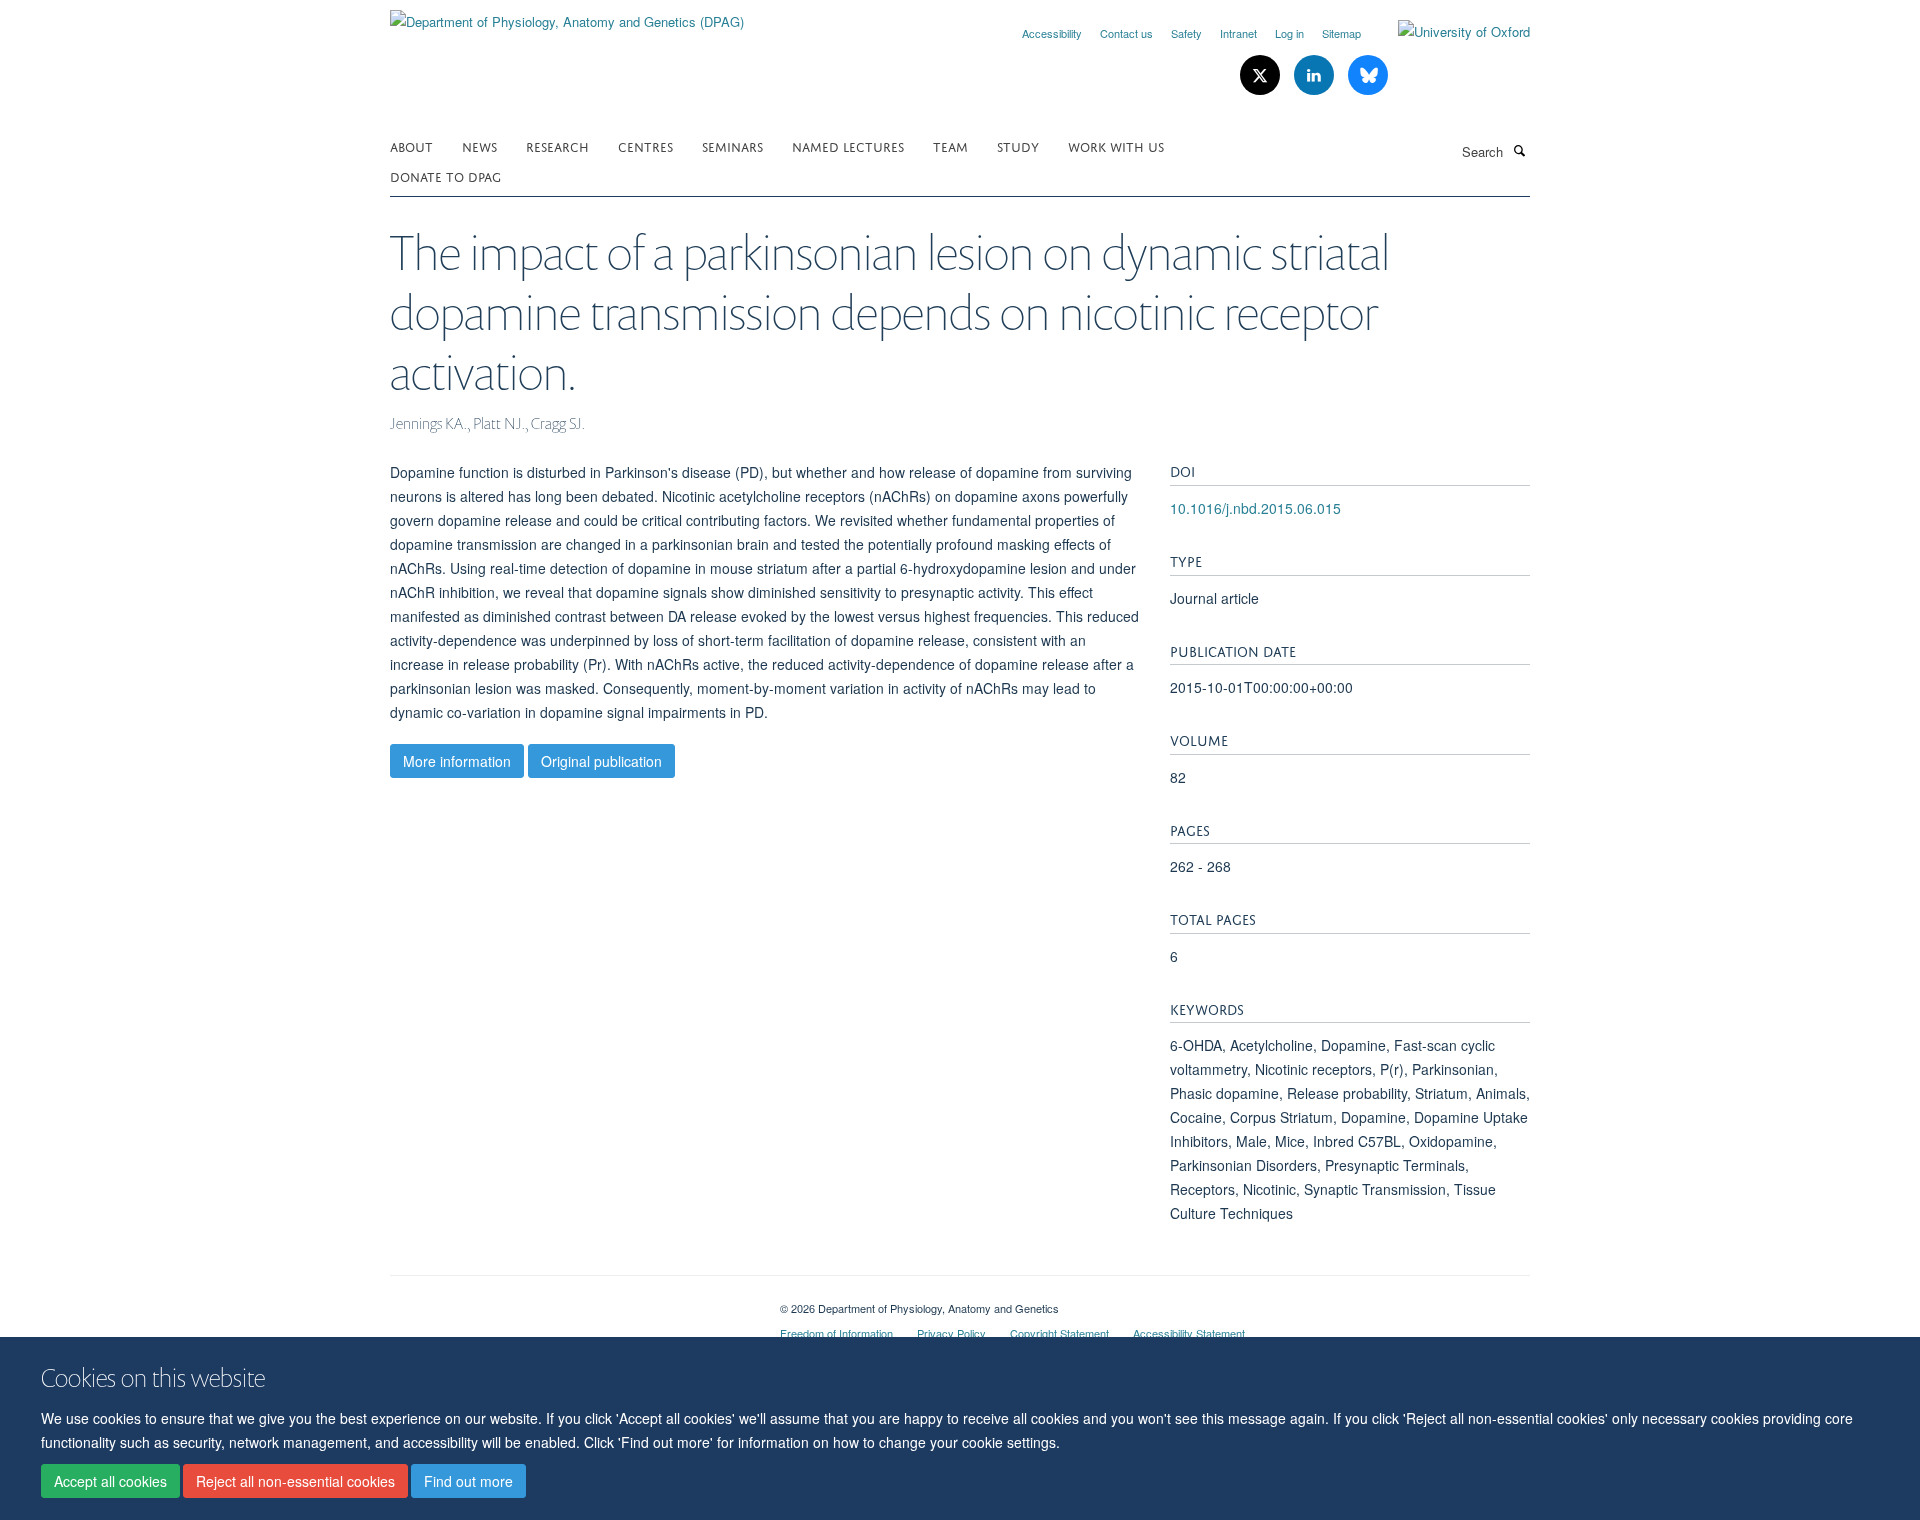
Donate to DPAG (445, 175)
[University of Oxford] (1449, 32)
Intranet (1238, 33)
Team (950, 145)
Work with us (1116, 145)
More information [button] (457, 761)
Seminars (732, 145)
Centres (645, 145)
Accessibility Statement (1189, 1333)
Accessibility (1052, 33)
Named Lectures (848, 145)
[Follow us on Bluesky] (1368, 75)
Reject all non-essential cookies (295, 1481)
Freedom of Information (836, 1333)
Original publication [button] (601, 761)
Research (557, 145)
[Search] (1519, 150)
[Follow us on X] (1262, 75)
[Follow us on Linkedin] (1316, 75)
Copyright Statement (1059, 1333)
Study (1018, 145)
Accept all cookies (110, 1481)
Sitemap (1341, 33)
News (479, 145)
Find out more (468, 1481)
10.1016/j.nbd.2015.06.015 (1255, 508)
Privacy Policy (951, 1333)
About (411, 145)
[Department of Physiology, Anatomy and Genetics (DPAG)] (567, 14)
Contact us (1126, 33)
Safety (1186, 33)
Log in (1289, 33)
